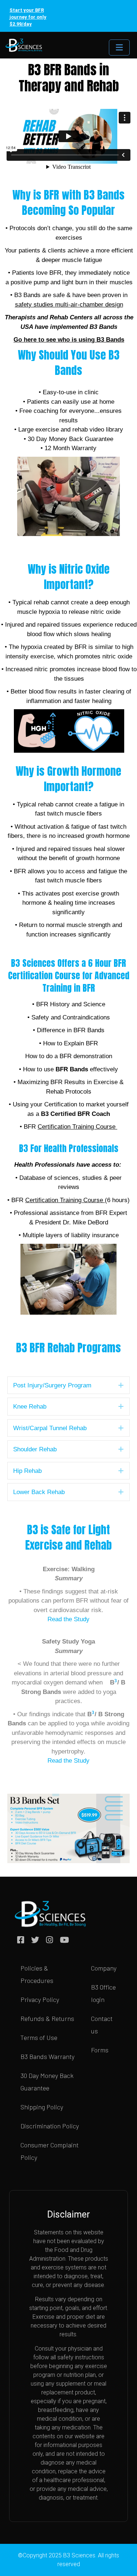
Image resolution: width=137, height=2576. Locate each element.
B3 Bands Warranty (47, 2056)
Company (104, 1968)
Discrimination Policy (50, 2126)
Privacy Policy (40, 1999)
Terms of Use (39, 2037)
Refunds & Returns (47, 2018)
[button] (121, 1385)
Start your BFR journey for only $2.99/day (28, 17)
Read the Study (68, 1619)
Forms (100, 2050)
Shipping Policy (42, 2107)
